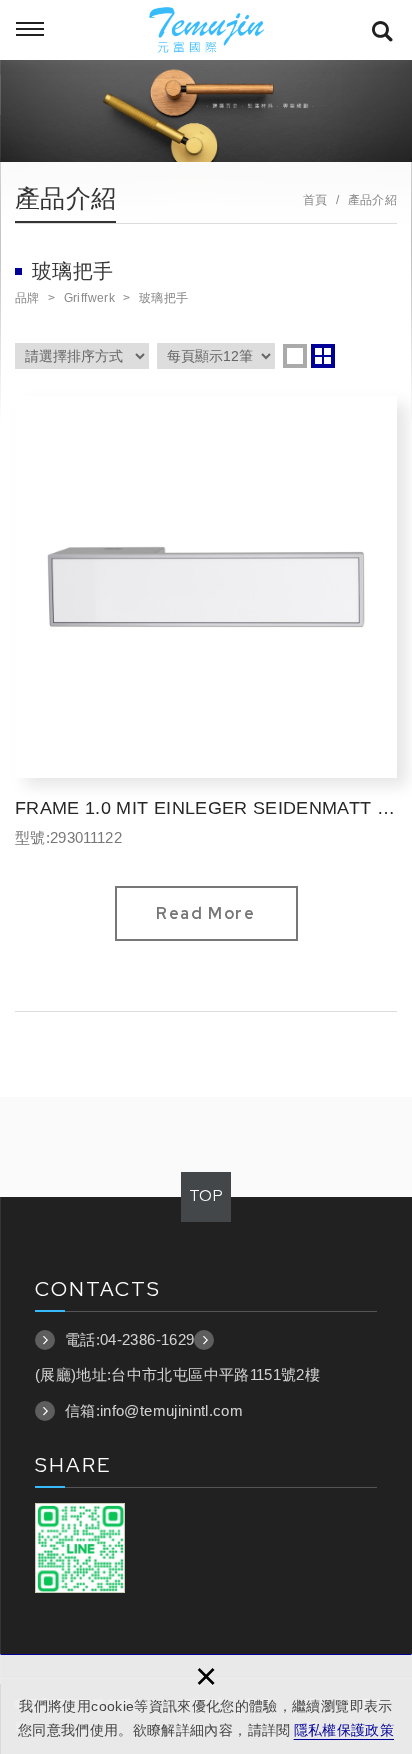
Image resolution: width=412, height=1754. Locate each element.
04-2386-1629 (147, 1339)
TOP (206, 1196)
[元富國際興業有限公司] (206, 30)
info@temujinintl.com (171, 1410)
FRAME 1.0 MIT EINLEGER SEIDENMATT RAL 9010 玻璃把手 (206, 668)
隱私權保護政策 (344, 1730)
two (323, 356)
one (295, 356)
